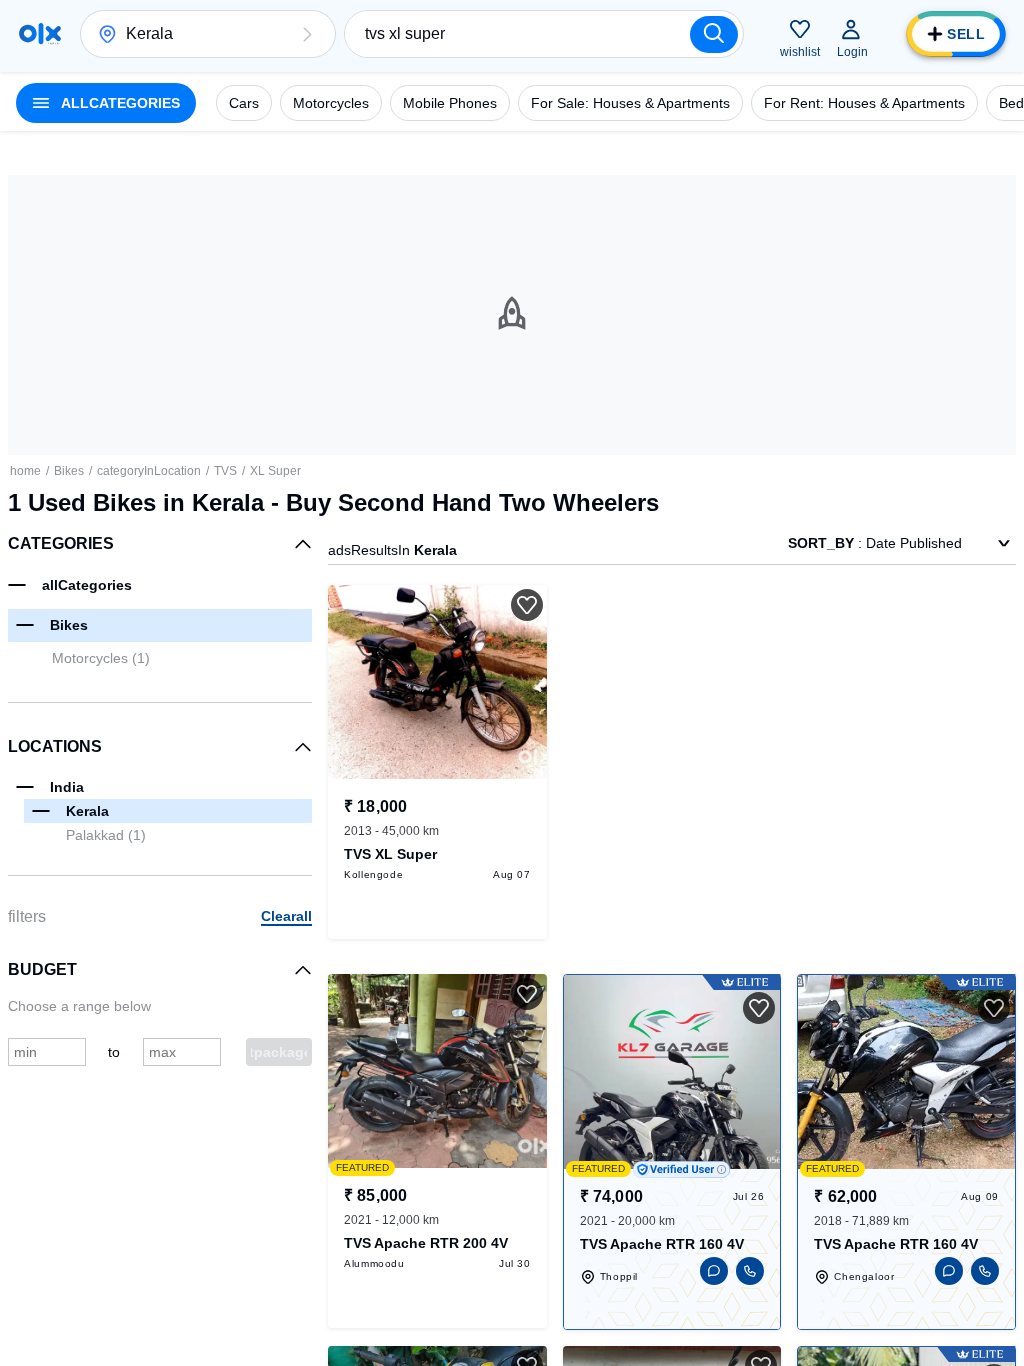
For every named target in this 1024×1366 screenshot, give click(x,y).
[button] (307, 34)
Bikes (69, 471)
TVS (225, 471)
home (25, 471)
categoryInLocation (149, 471)
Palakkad (106, 835)
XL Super (275, 471)
